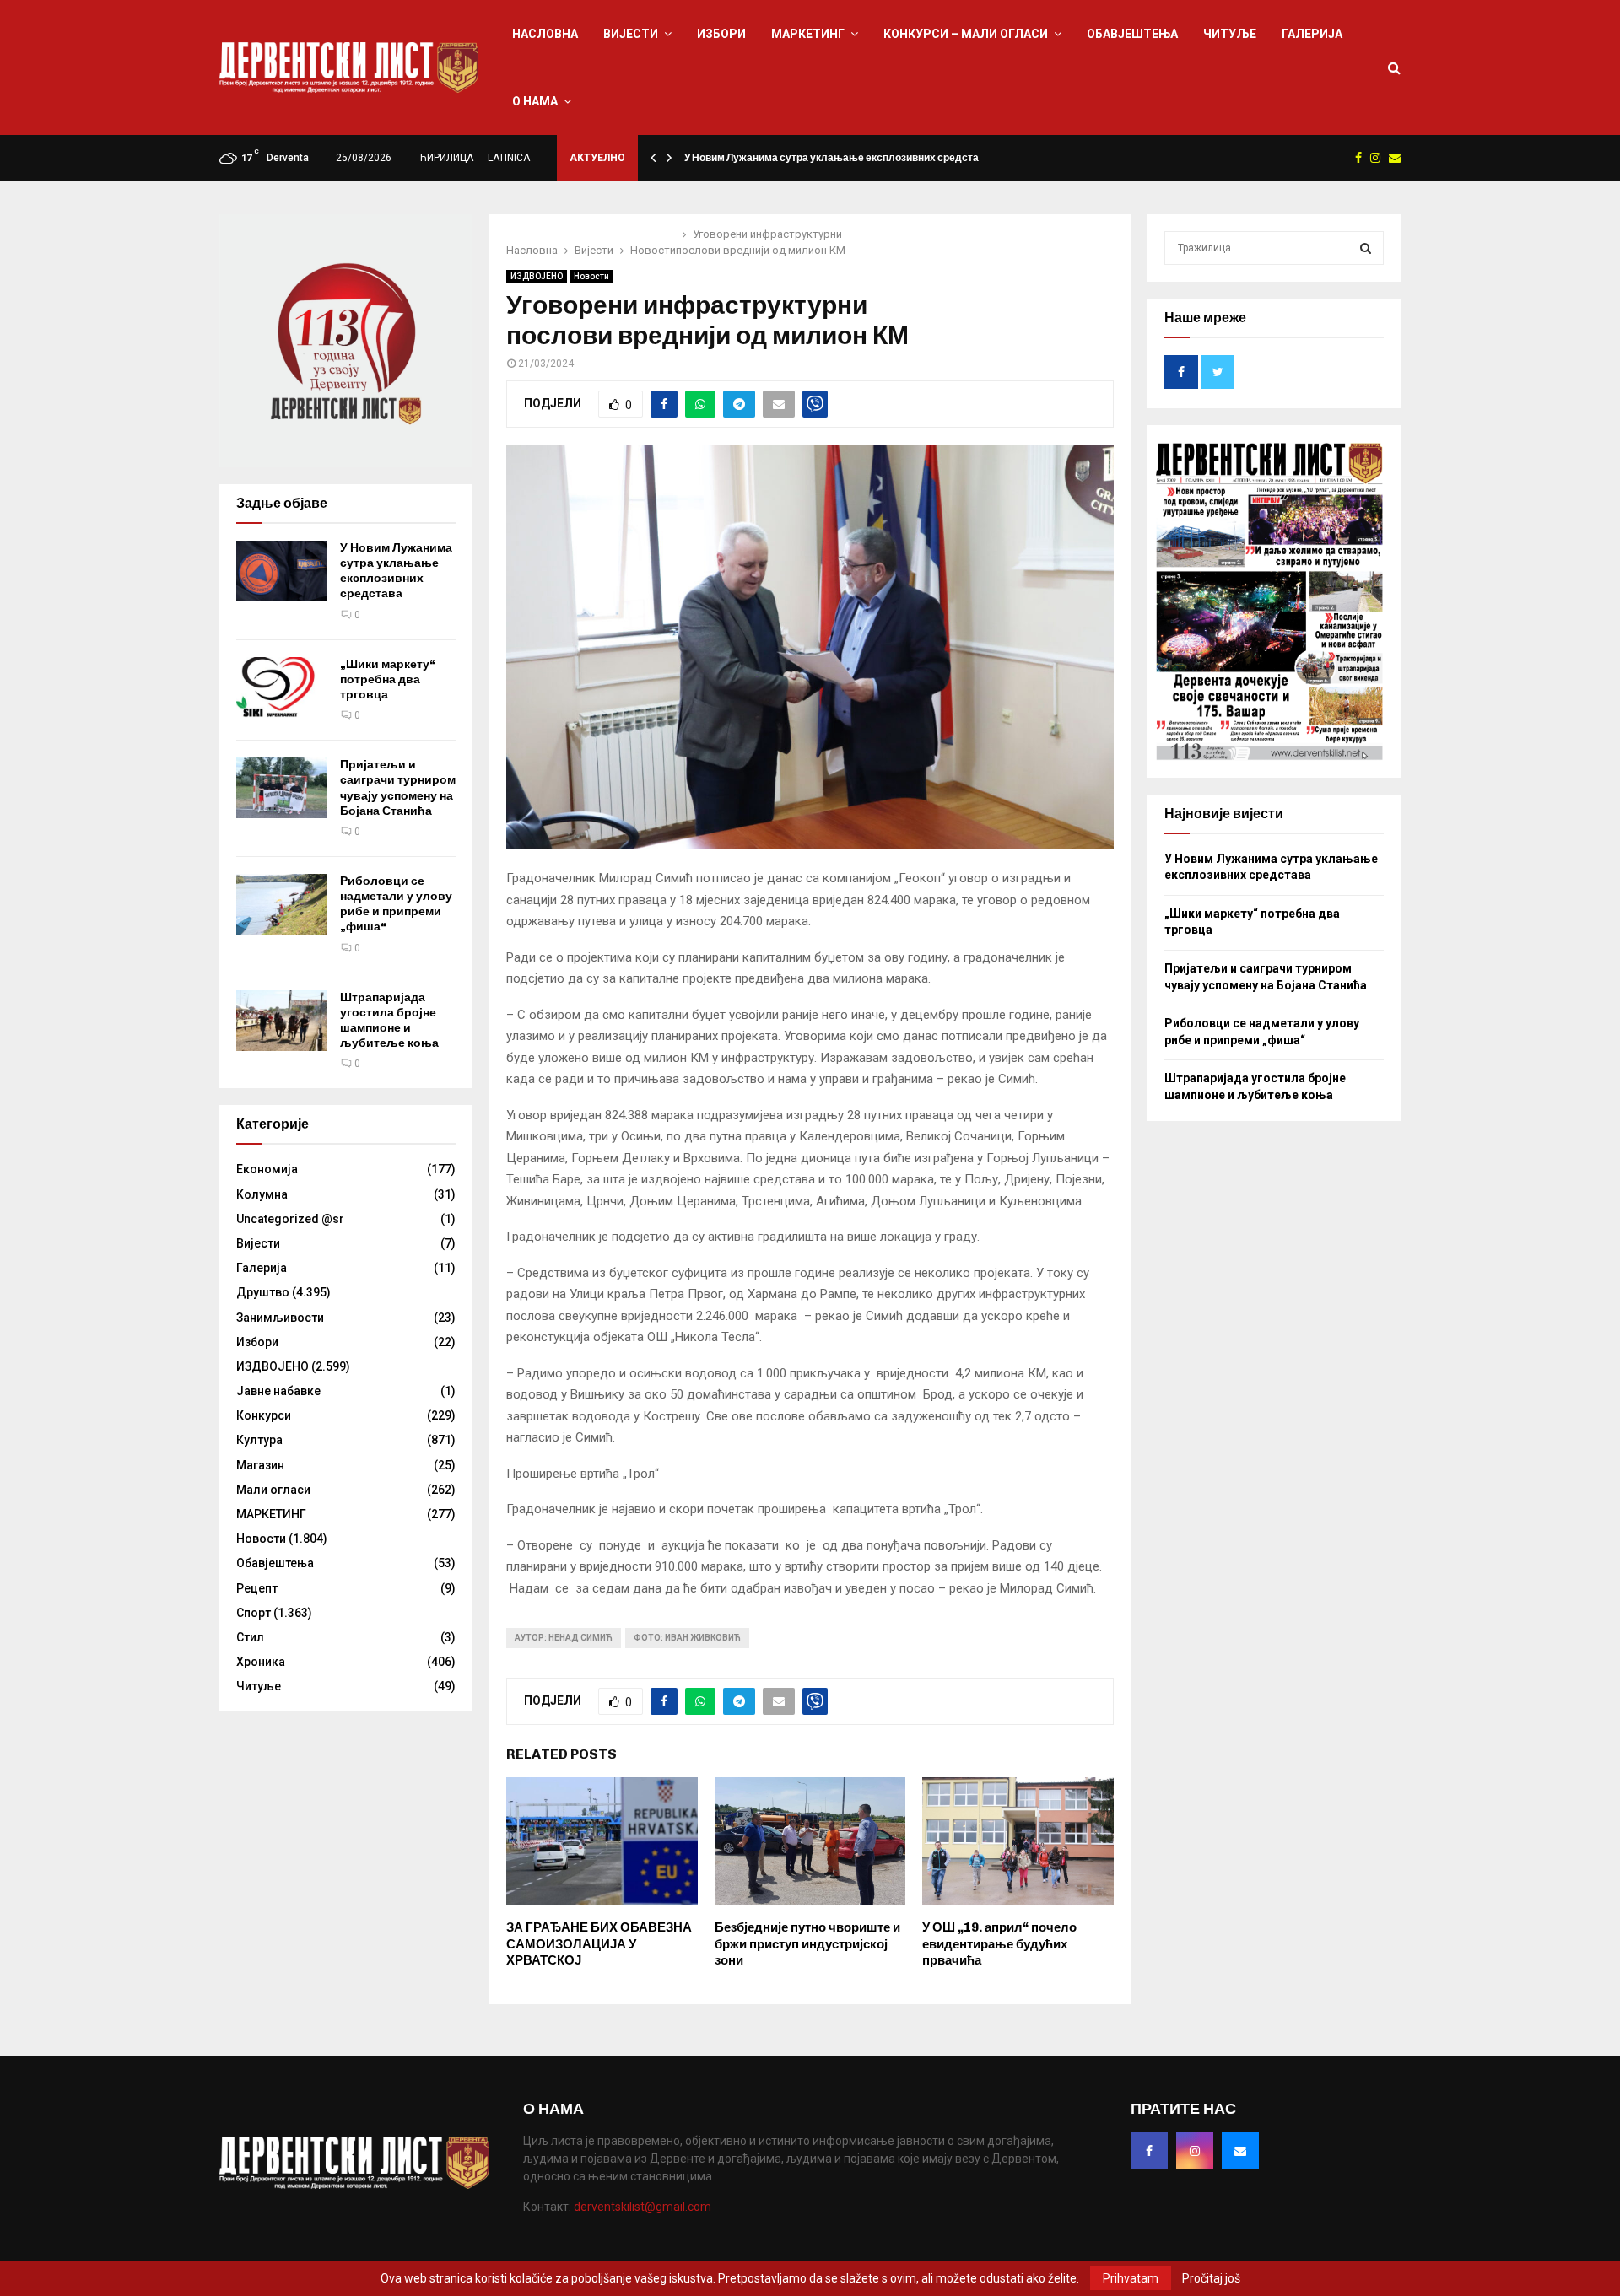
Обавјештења (1132, 34)
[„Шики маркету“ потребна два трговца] (282, 687)
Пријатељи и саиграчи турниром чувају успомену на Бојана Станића (398, 788)
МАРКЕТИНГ (808, 34)
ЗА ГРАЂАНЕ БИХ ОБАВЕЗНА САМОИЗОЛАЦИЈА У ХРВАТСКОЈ (599, 1944)
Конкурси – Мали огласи (966, 34)
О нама (535, 101)
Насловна (545, 34)
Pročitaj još (1211, 2278)
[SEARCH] (1366, 248)
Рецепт (257, 1588)
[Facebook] (1149, 2151)
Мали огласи (273, 1490)
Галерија (1312, 34)
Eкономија (267, 1169)
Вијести (631, 34)
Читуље (1230, 34)
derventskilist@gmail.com (643, 2207)
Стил (250, 1637)
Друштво (263, 1292)
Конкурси (264, 1415)
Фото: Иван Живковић (687, 1638)
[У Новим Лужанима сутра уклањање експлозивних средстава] (282, 571)
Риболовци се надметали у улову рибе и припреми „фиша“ (396, 904)
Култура (259, 1440)
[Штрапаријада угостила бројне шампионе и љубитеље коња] (282, 1021)
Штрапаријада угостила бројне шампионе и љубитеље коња (389, 1021)
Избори (721, 34)
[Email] (1240, 2151)
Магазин (260, 1465)
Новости (591, 276)
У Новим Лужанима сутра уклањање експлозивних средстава (837, 158)
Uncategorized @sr (290, 1219)
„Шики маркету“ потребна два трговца (388, 679)
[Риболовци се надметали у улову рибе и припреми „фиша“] (282, 904)
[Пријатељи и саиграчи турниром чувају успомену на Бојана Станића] (282, 788)
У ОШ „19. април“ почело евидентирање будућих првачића (999, 1944)
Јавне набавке (278, 1391)
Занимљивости (280, 1318)
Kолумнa (262, 1194)
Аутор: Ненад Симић (564, 1638)
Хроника (261, 1662)
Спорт (254, 1613)
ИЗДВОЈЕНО (537, 276)
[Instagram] (1195, 2151)
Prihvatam (1131, 2278)
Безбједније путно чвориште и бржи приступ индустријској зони (807, 1944)
